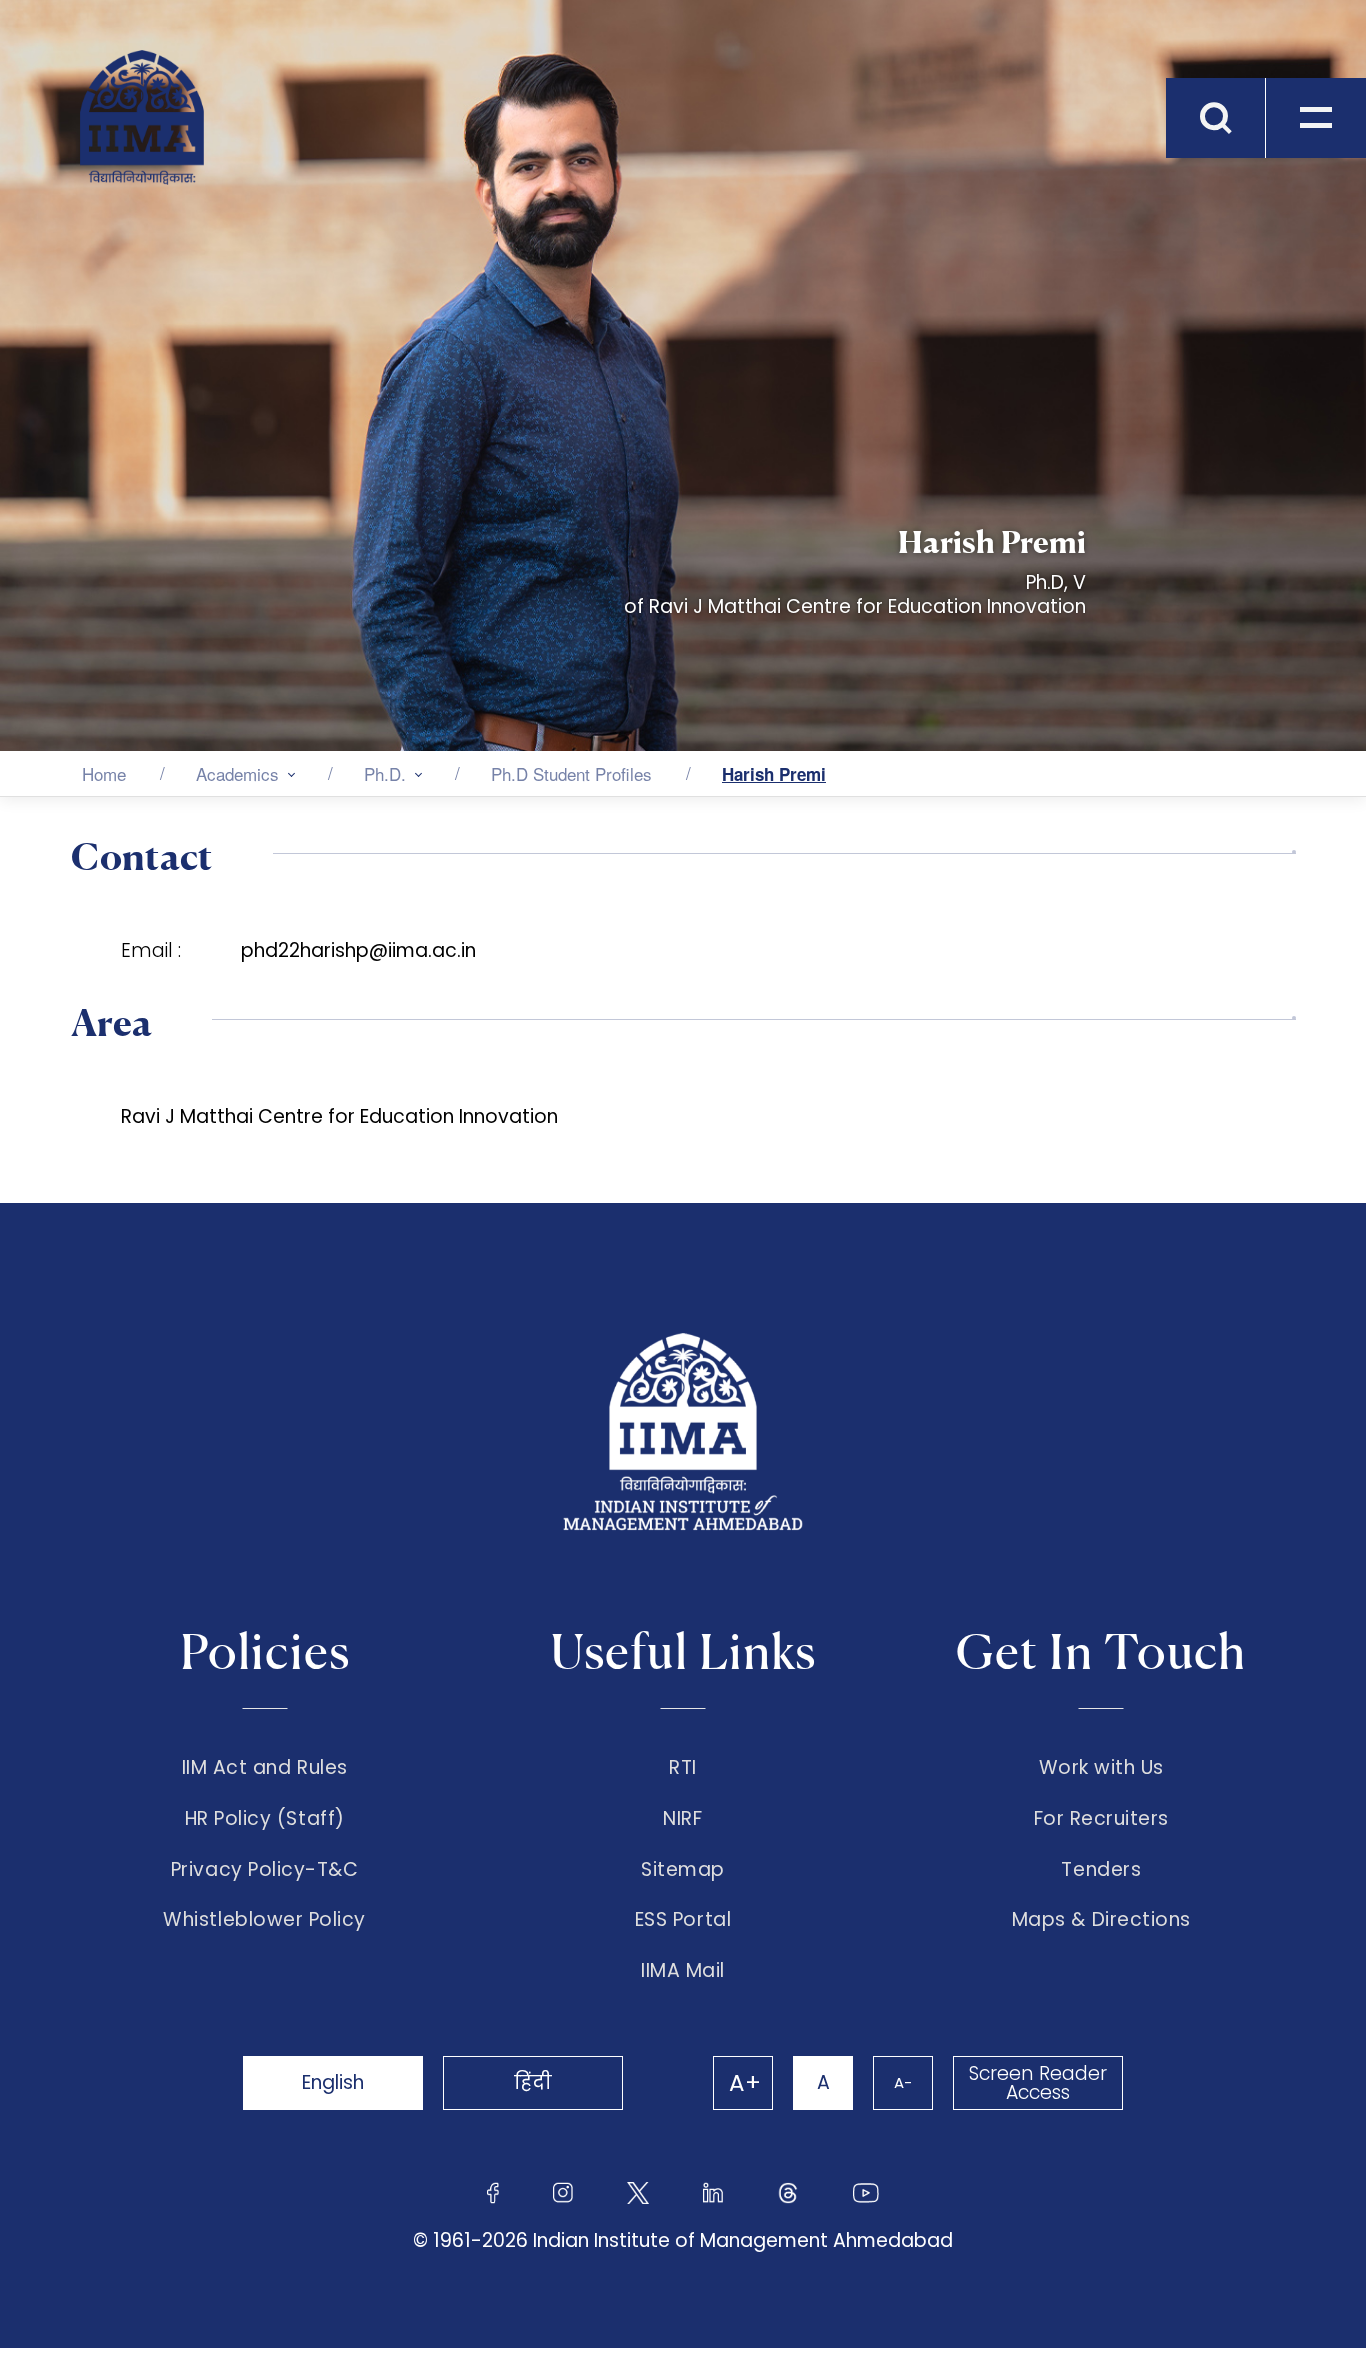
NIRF (682, 1819)
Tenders (1101, 1870)
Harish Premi (774, 774)
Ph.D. (385, 773)
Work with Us (1101, 1768)
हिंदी (533, 2082)
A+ (745, 2083)
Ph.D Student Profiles (571, 773)
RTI (683, 1768)
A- (903, 2082)
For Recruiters (1101, 1819)
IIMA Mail (683, 1971)
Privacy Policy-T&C (265, 1870)
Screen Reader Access (1038, 2083)
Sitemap (683, 1870)
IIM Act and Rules (265, 1768)
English (333, 2082)
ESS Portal (683, 1920)
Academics (237, 773)
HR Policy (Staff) (265, 1819)
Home (104, 773)
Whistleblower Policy (264, 1920)
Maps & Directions (1101, 1920)
